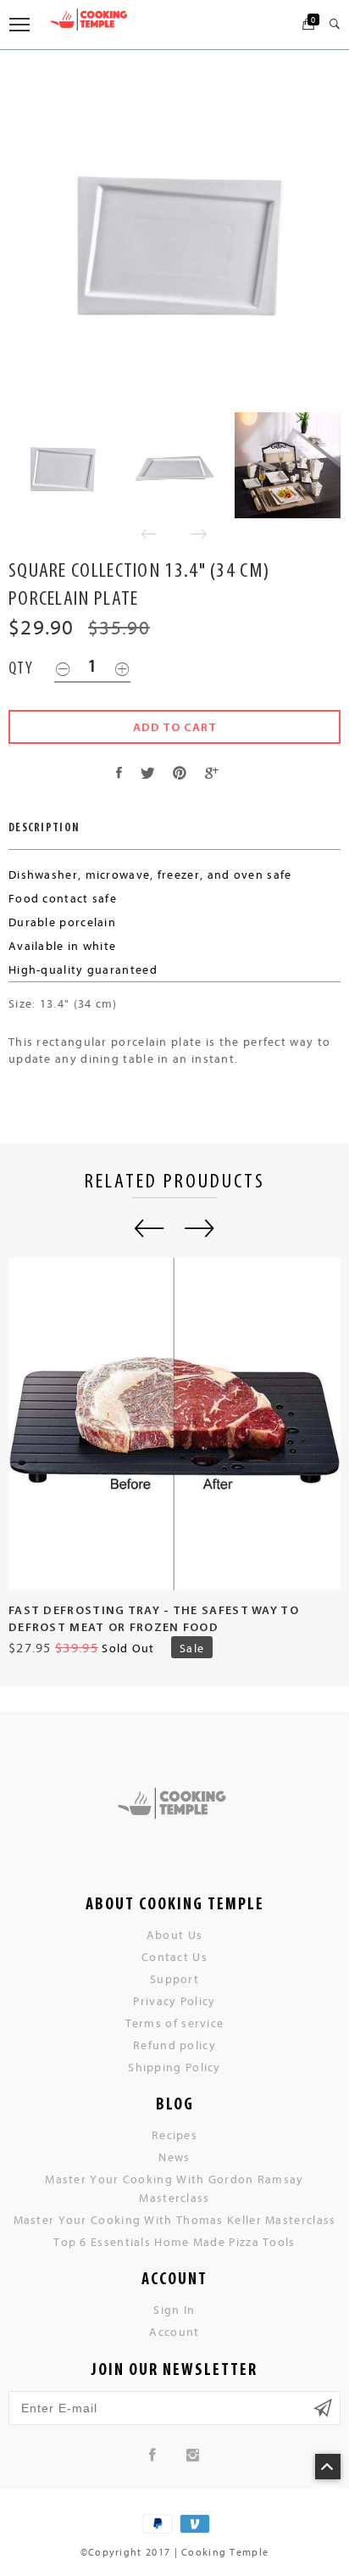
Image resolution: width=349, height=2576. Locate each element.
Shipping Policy (174, 2067)
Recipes (174, 2135)
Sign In (174, 2309)
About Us (174, 1934)
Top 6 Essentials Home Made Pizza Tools (174, 2241)
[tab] (44, 828)
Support (174, 1978)
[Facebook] (153, 2455)
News (174, 2157)
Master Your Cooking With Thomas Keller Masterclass (175, 2219)
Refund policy (174, 2045)
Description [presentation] (44, 828)
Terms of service (175, 2023)
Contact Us (174, 1956)
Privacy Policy (174, 2000)
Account (174, 2331)
